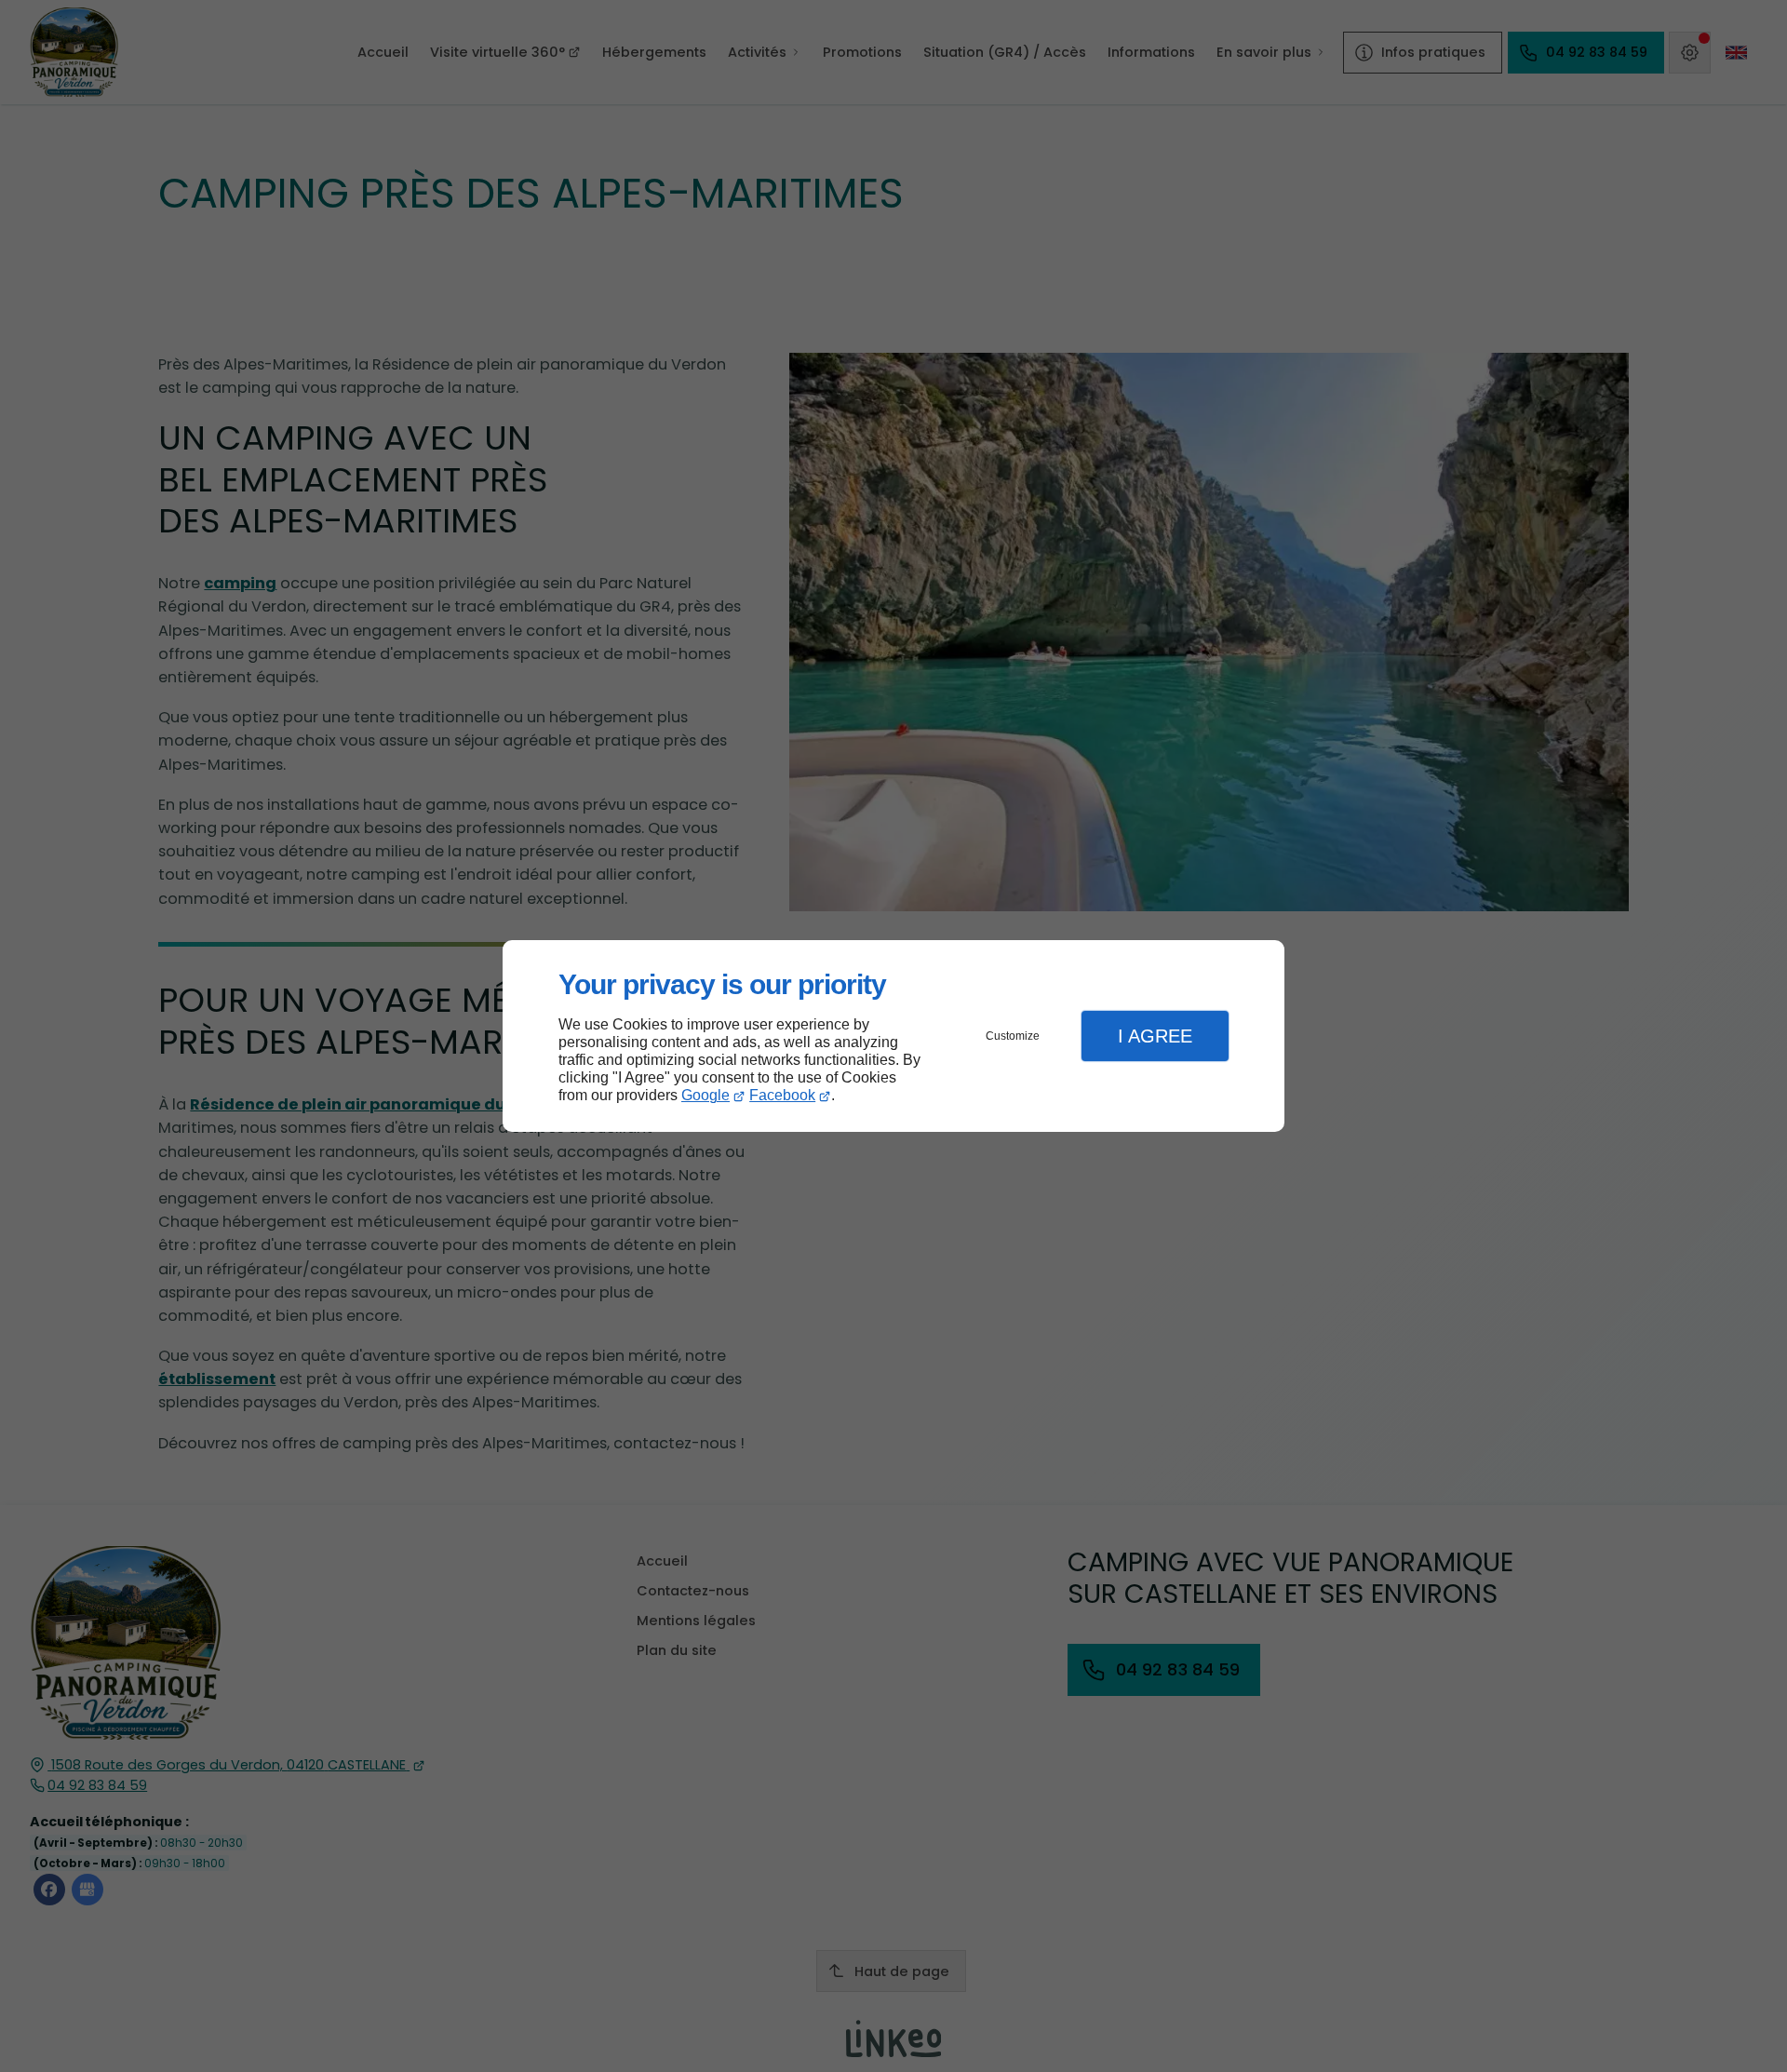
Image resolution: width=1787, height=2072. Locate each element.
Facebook (782, 1095)
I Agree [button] (1155, 1036)
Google (705, 1095)
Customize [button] (1013, 1036)
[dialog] (893, 1036)
